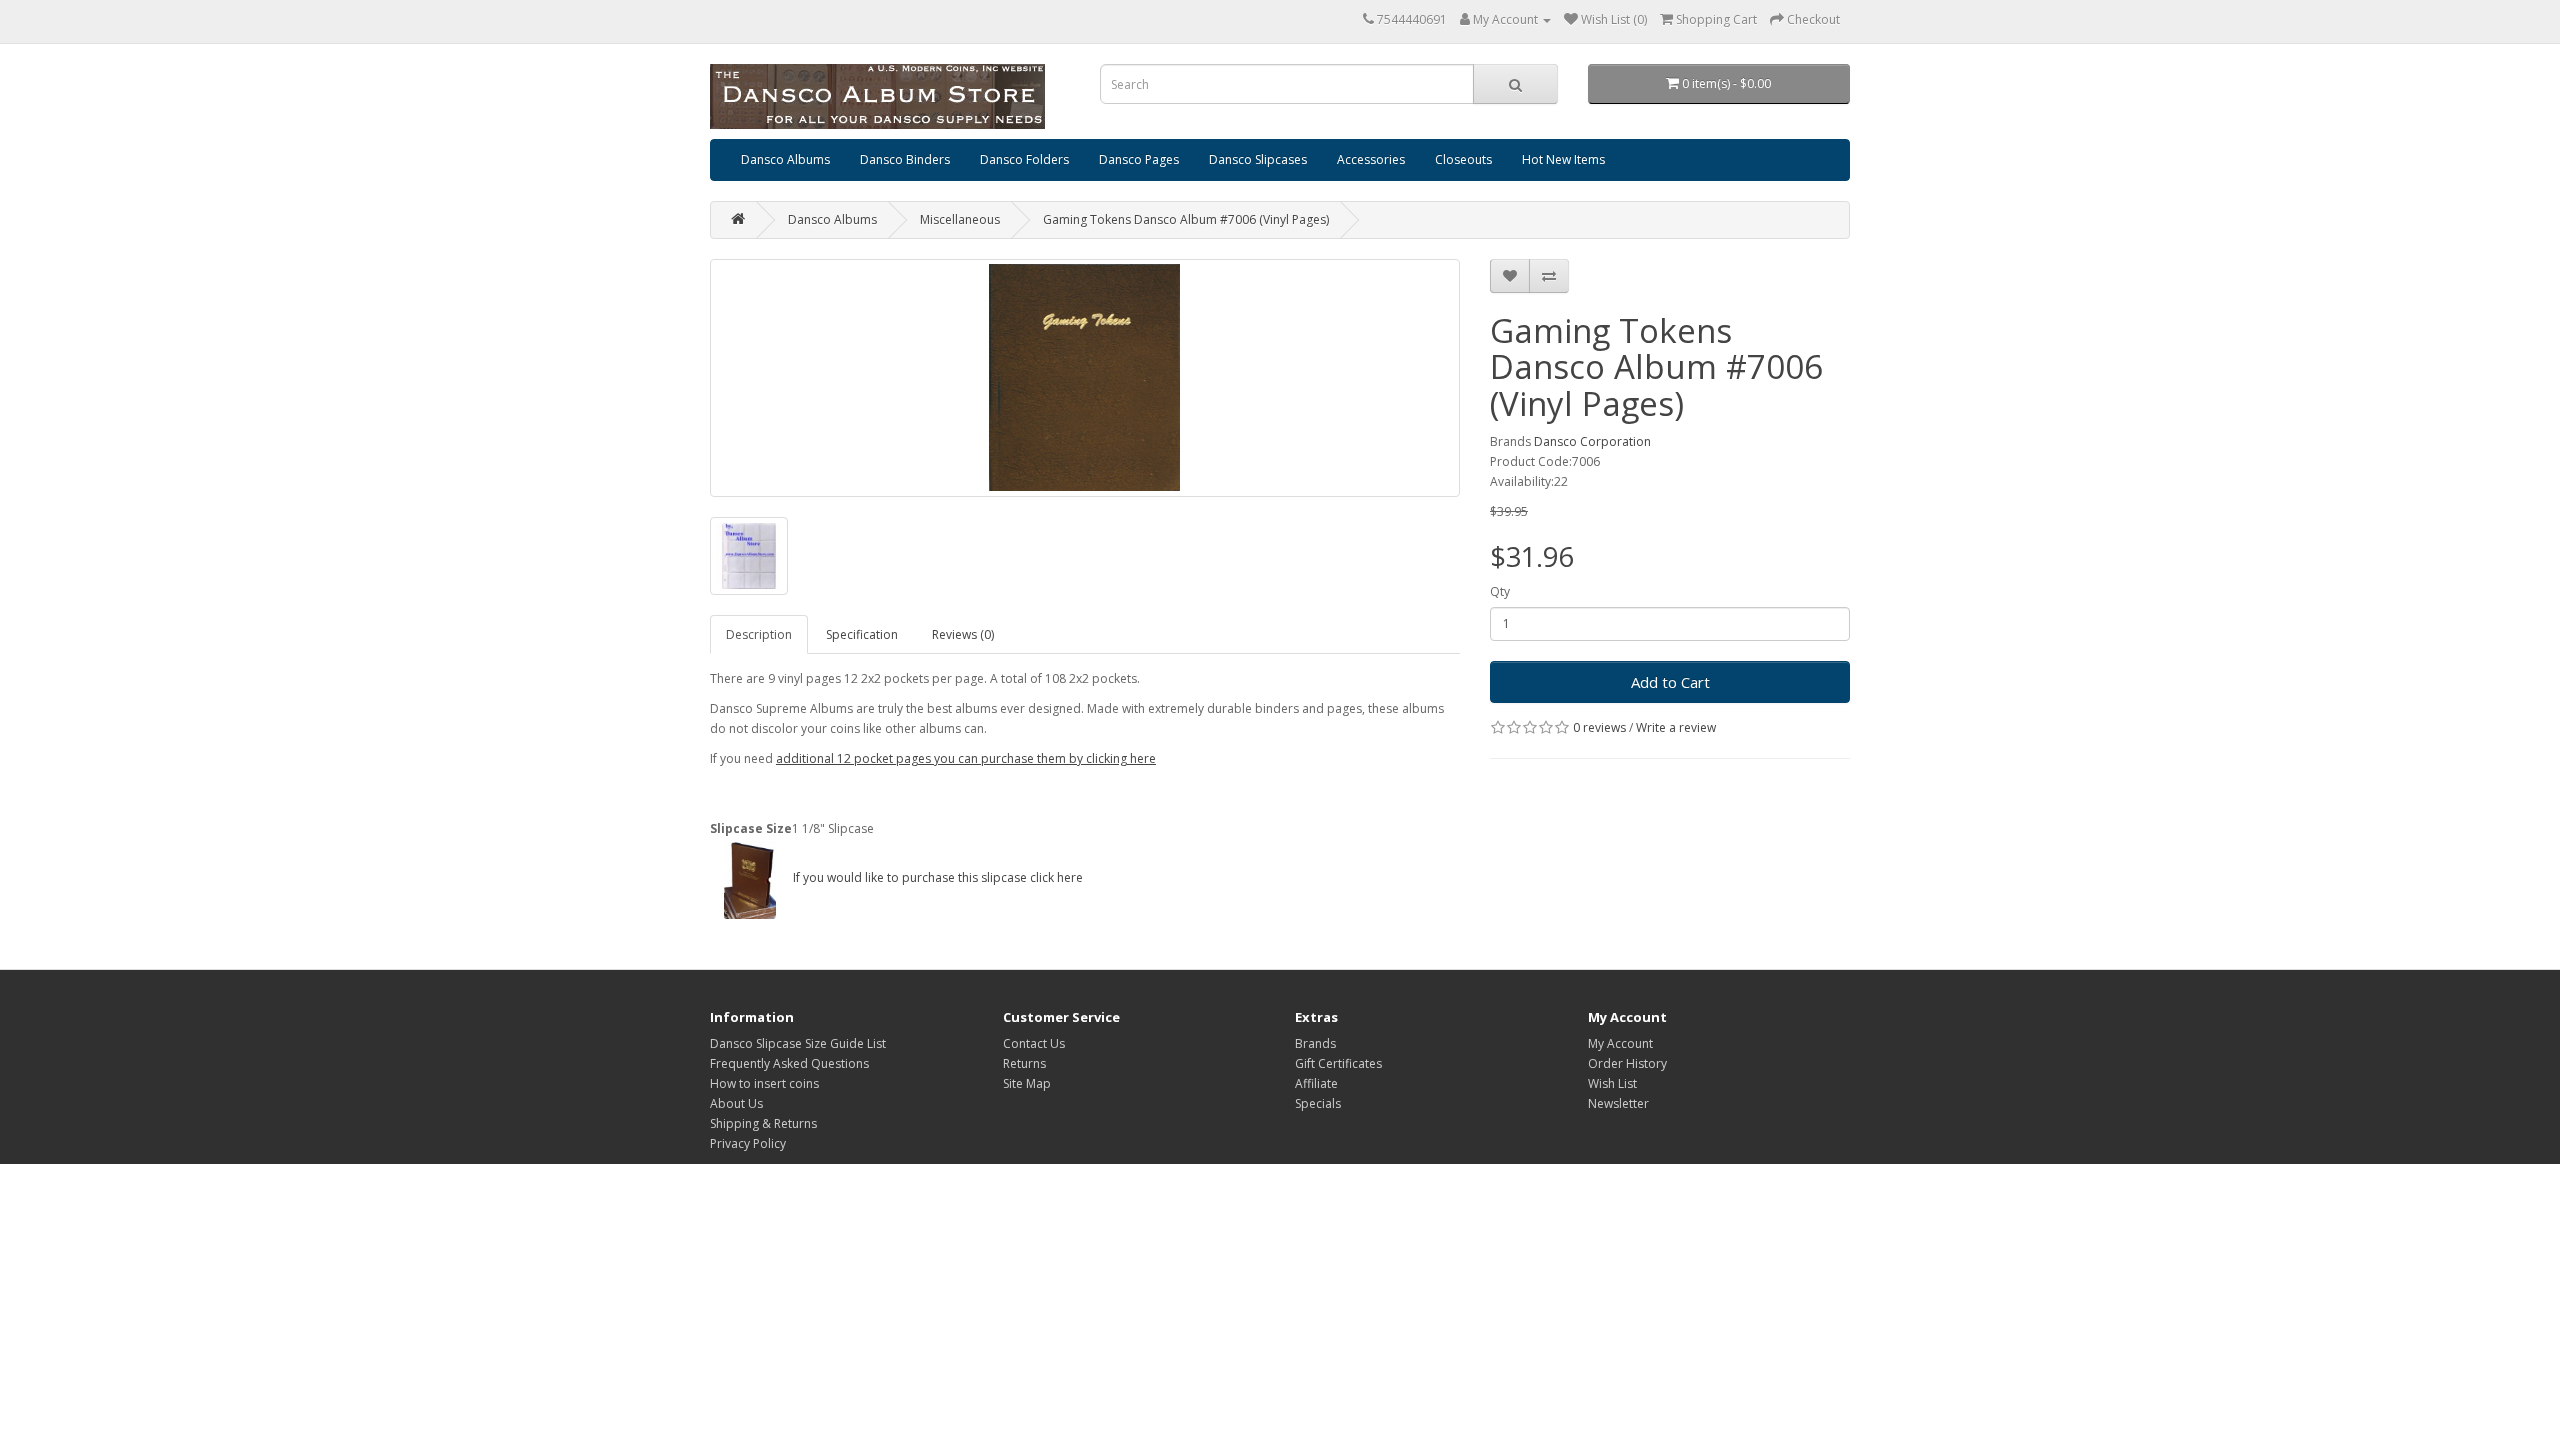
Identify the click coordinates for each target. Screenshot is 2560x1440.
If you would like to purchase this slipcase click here (936, 877)
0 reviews (1599, 727)
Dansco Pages (1139, 159)
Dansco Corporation (1592, 441)
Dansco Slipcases (1258, 159)
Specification (862, 634)
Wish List (1612, 1083)
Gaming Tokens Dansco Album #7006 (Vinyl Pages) (1186, 219)
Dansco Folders (1024, 159)
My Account (1620, 1043)
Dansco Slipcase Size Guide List (798, 1043)
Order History (1627, 1063)
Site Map (1027, 1083)
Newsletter (1618, 1103)
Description (759, 634)
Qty (1500, 591)
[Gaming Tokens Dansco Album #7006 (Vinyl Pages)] (1085, 378)
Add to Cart (1670, 682)
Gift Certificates (1338, 1063)
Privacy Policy (748, 1143)
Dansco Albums (785, 159)
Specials (1318, 1103)
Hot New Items (1563, 159)
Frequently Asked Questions (789, 1063)
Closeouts (1463, 159)
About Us (736, 1103)
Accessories (1371, 159)
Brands (1315, 1043)
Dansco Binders (905, 159)
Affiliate (1316, 1083)
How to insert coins (764, 1083)
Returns (1024, 1063)
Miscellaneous (960, 219)
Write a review (1676, 727)
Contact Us (1034, 1043)
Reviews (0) (963, 634)
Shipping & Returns (763, 1123)
